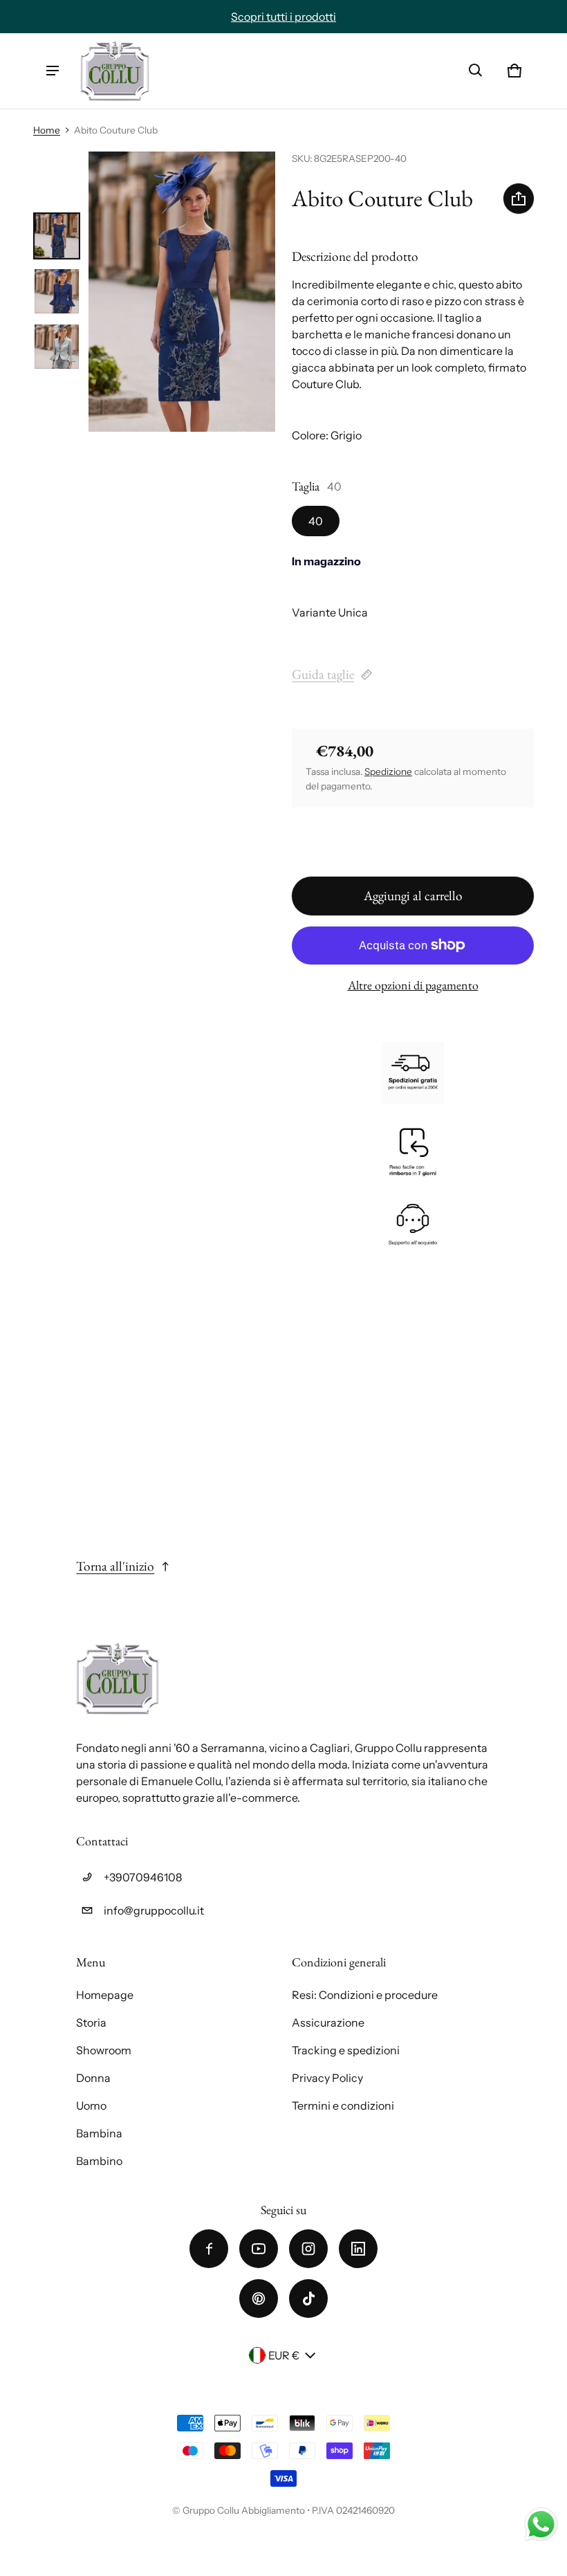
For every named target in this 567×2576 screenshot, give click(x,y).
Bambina (99, 2133)
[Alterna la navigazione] (53, 71)
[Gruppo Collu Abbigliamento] (115, 71)
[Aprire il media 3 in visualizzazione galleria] (57, 347)
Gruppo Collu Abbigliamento (244, 2510)
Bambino (99, 2161)
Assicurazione (328, 2022)
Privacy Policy (327, 2078)
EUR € (284, 2355)
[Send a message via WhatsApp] (541, 2524)
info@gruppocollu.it (154, 1910)
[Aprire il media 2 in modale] (182, 292)
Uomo (91, 2105)
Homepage (105, 1995)
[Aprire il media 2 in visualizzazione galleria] (57, 291)
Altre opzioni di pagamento (413, 985)
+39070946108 (143, 1877)
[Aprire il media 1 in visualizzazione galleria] (57, 236)
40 (316, 521)
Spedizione (388, 771)
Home (47, 130)
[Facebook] (209, 2249)
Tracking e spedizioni (346, 2050)
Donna (93, 2078)
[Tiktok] (308, 2299)
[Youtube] (259, 2249)
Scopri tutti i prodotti (283, 17)
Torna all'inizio (115, 1566)
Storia (91, 2022)
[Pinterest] (259, 2299)
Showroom (104, 2050)
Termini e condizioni (343, 2105)
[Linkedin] (358, 2249)
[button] (476, 71)
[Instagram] (308, 2249)
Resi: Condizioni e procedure (365, 1995)
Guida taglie (323, 674)
